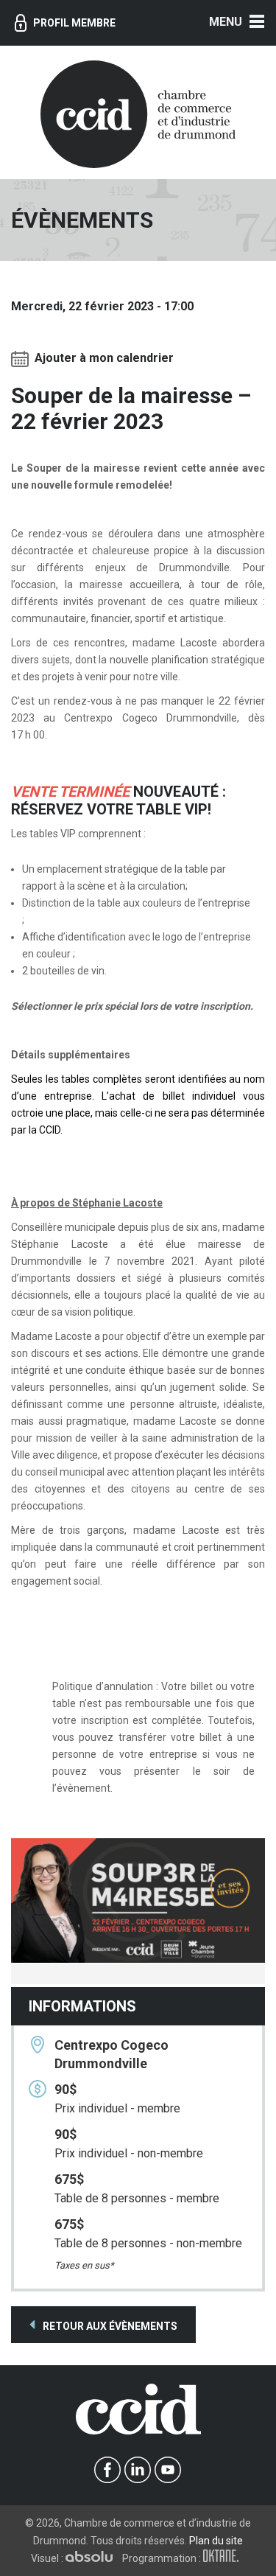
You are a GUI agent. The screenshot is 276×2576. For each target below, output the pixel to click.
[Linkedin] (138, 2470)
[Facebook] (108, 2470)
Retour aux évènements (109, 2326)
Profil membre (74, 23)
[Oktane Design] (224, 2558)
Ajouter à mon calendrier (104, 359)
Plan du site (216, 2541)
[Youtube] (168, 2470)
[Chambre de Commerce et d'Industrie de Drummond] (138, 113)
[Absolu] (93, 2558)
